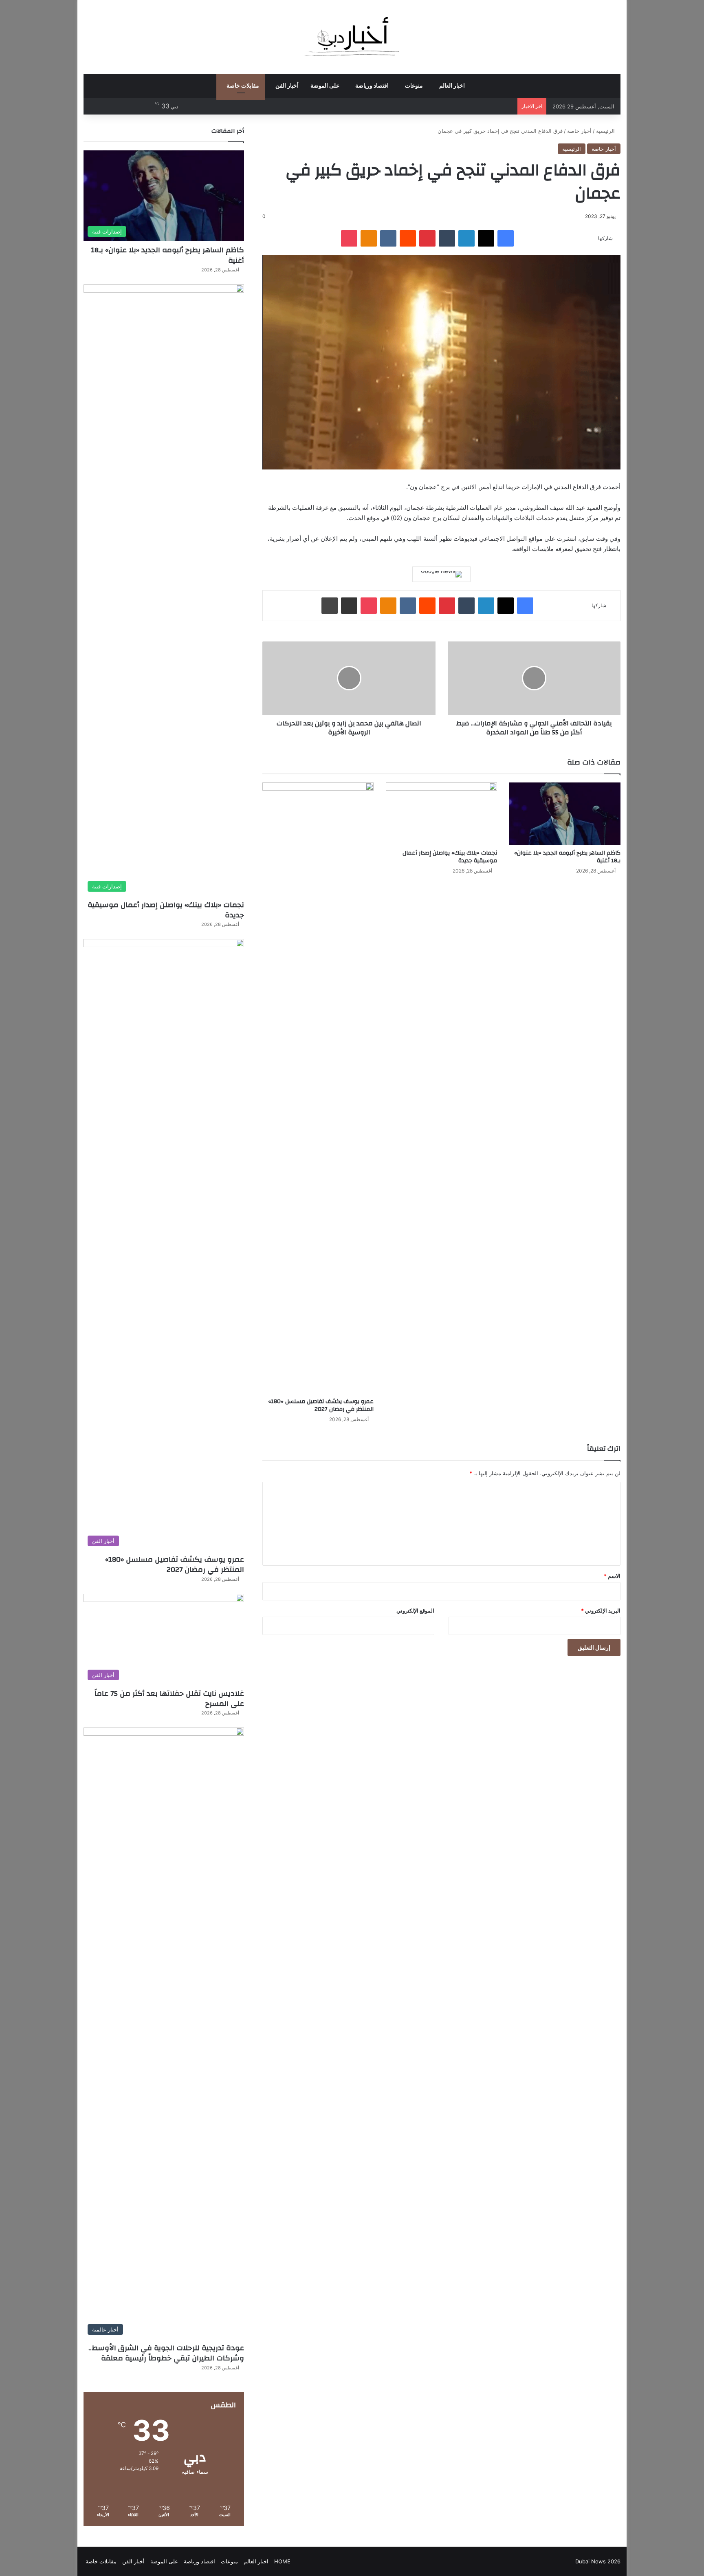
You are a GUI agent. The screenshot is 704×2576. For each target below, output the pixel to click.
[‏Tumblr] (447, 238)
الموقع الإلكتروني (415, 1611)
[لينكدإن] (466, 238)
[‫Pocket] (349, 238)
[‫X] (486, 238)
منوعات (414, 86)
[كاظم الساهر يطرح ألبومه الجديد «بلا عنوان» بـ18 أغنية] (565, 814)
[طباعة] (330, 606)
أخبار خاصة (579, 131)
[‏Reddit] (408, 238)
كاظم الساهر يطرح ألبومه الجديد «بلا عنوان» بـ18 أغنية (567, 857)
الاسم (612, 1576)
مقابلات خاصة (243, 86)
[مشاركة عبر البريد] (349, 606)
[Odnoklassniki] (369, 238)
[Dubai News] (352, 37)
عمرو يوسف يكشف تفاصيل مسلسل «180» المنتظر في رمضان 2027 (321, 1405)
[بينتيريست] (427, 238)
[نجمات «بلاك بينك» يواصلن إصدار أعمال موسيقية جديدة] (441, 814)
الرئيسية (606, 131)
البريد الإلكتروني (601, 1611)
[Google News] (441, 574)
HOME (282, 2561)
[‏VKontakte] (388, 238)
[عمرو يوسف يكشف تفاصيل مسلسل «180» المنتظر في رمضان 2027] (318, 1088)
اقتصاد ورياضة (372, 86)
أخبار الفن (287, 86)
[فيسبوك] (506, 238)
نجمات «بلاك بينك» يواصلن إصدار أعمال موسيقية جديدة (450, 857)
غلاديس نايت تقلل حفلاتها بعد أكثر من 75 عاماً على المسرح (169, 1699)
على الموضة (325, 86)
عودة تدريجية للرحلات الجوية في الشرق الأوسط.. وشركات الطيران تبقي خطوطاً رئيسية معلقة (166, 2353)
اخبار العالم (452, 86)
